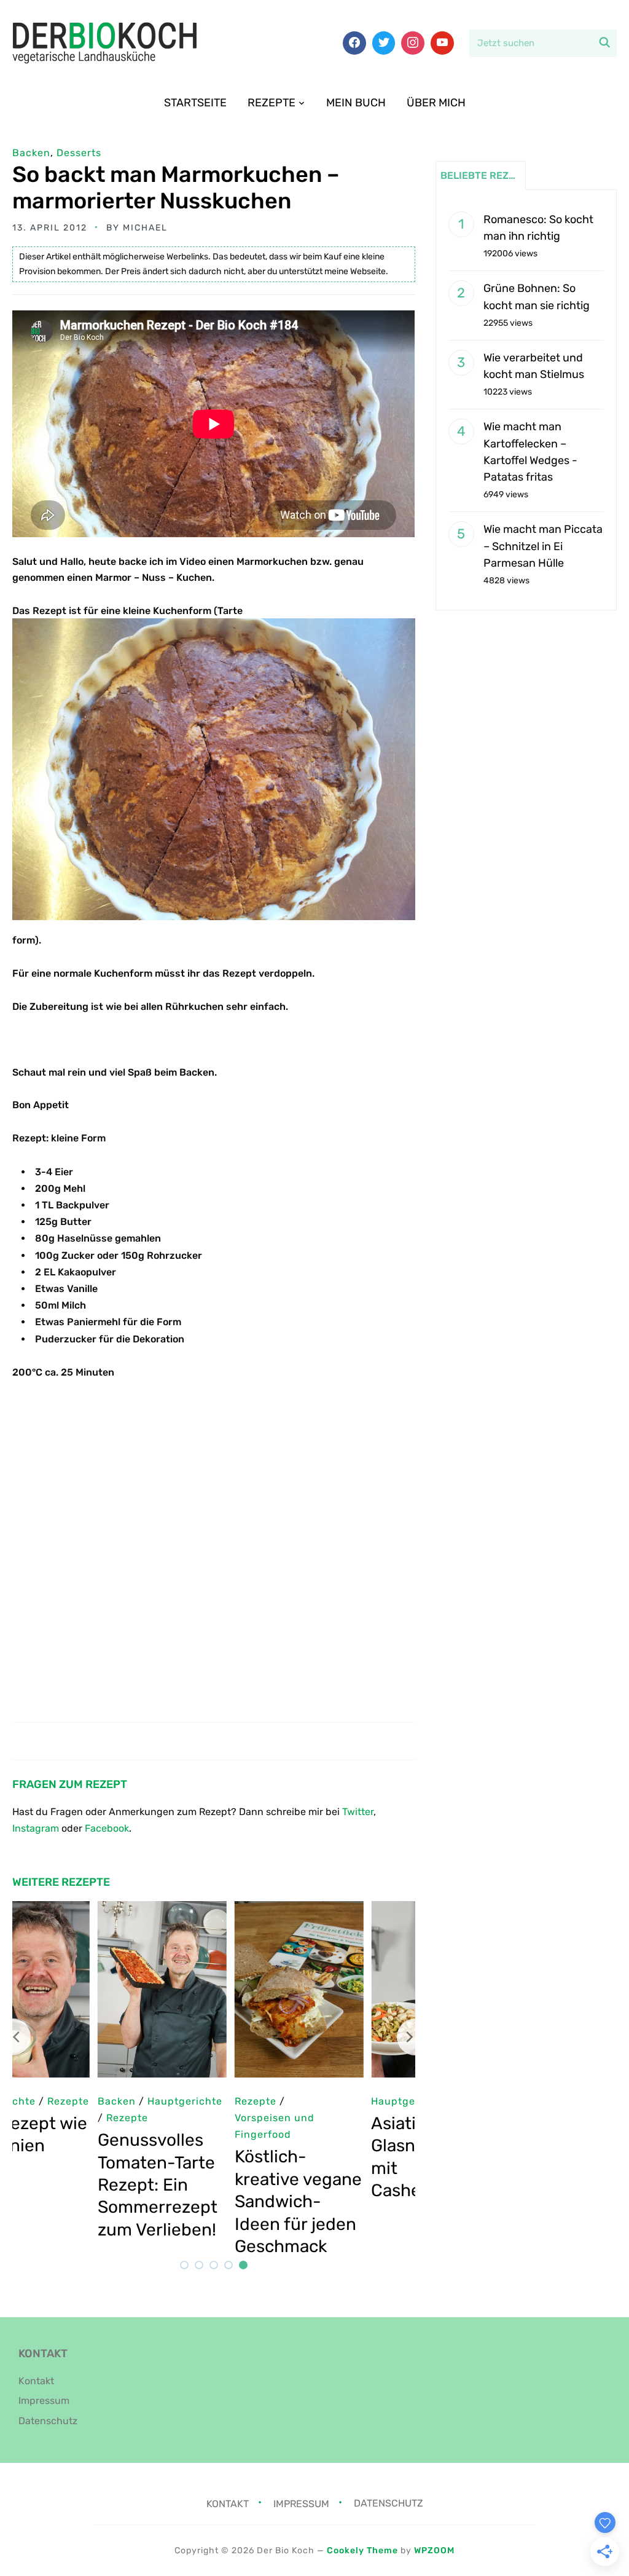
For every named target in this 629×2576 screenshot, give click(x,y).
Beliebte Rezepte (483, 175)
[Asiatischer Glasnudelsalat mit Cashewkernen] (351, 1909)
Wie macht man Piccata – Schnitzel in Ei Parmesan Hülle (543, 546)
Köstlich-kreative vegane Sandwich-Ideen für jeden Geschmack (213, 2201)
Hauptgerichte (324, 2101)
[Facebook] (354, 43)
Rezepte (272, 103)
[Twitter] (384, 43)
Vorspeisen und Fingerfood (189, 2126)
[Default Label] (442, 43)
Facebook (107, 1828)
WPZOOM (434, 2550)
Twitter (358, 1812)
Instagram (36, 1828)
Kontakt (36, 2381)
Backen (31, 153)
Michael (145, 228)
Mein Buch (356, 103)
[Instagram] (413, 43)
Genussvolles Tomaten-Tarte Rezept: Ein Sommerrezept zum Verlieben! (72, 2185)
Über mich (436, 103)
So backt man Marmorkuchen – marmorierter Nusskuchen (176, 187)
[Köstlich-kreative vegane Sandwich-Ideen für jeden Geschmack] (214, 1909)
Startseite (195, 103)
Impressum (44, 2401)
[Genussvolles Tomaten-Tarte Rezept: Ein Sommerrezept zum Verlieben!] (77, 1909)
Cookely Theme (362, 2550)
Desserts (79, 153)
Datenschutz (48, 2421)
